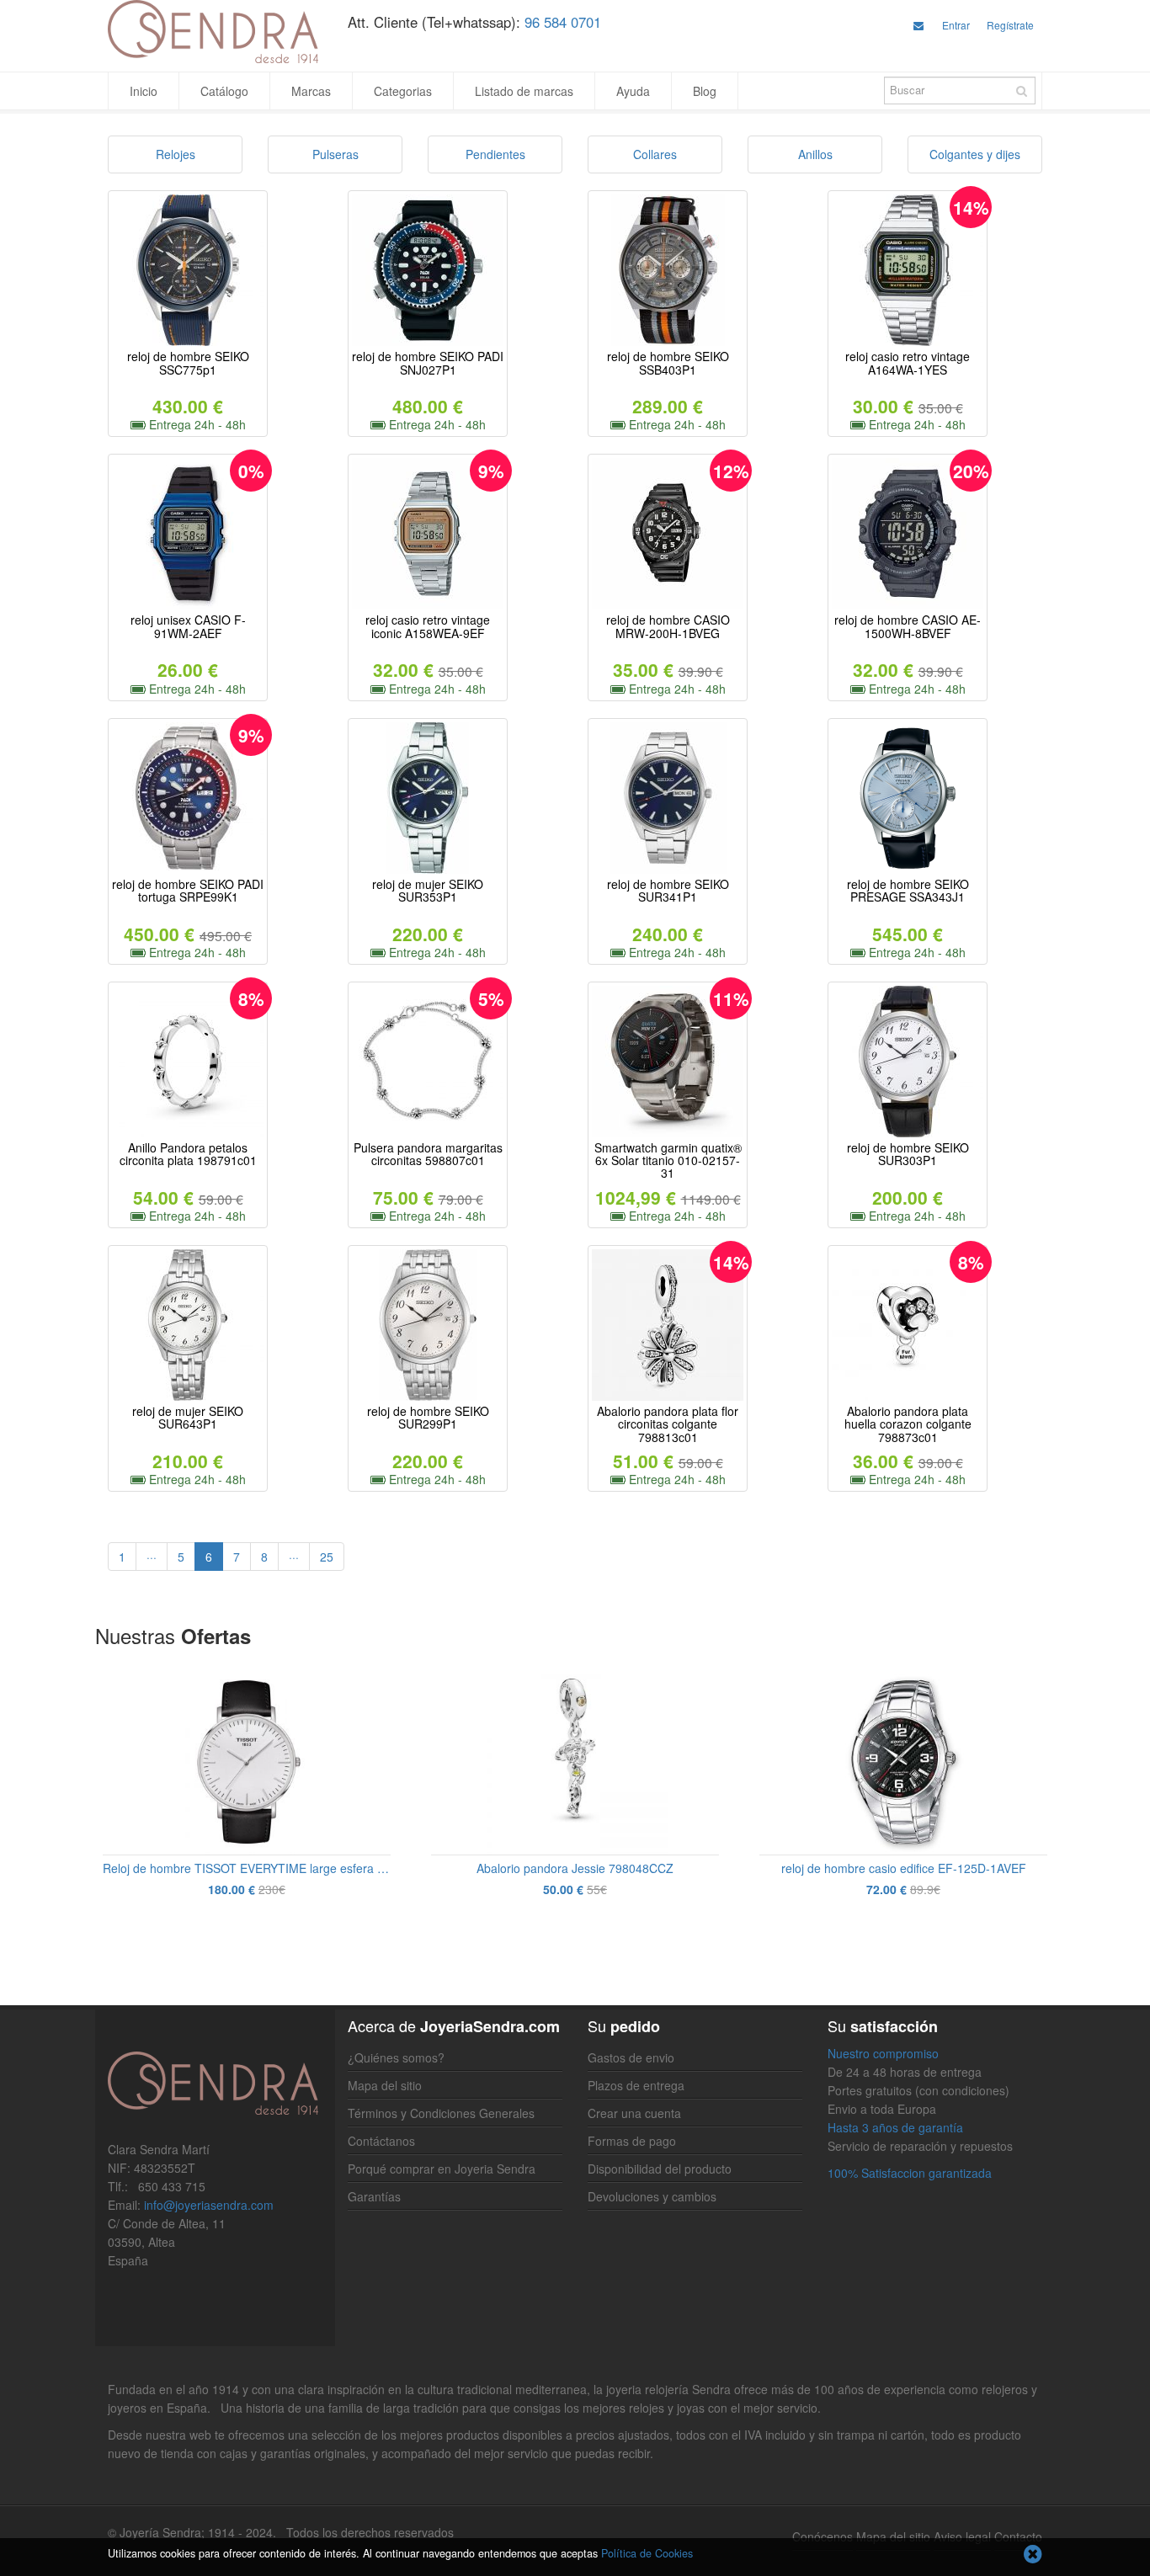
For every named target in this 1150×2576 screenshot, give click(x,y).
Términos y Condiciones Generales (441, 2113)
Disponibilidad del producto (660, 2169)
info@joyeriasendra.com (209, 2205)
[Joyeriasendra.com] (215, 32)
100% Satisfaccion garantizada (910, 2173)
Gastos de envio (631, 2057)
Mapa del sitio (385, 2085)
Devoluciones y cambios (652, 2196)
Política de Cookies (647, 2553)
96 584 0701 (563, 22)
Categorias (403, 91)
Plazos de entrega (636, 2085)
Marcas (311, 91)
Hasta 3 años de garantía (895, 2127)
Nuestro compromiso (883, 2053)
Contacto (1018, 2536)
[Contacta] (918, 25)
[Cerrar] (1033, 2555)
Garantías (374, 2196)
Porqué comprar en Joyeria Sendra (442, 2169)
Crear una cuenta (634, 2113)
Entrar (956, 25)
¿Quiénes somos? (396, 2057)
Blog (705, 91)
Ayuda (633, 91)
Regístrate (1010, 25)
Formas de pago (632, 2141)
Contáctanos (381, 2141)
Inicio (144, 91)
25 (327, 1557)
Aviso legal (962, 2536)
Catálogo (224, 91)
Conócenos (823, 2536)
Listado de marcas (524, 91)
